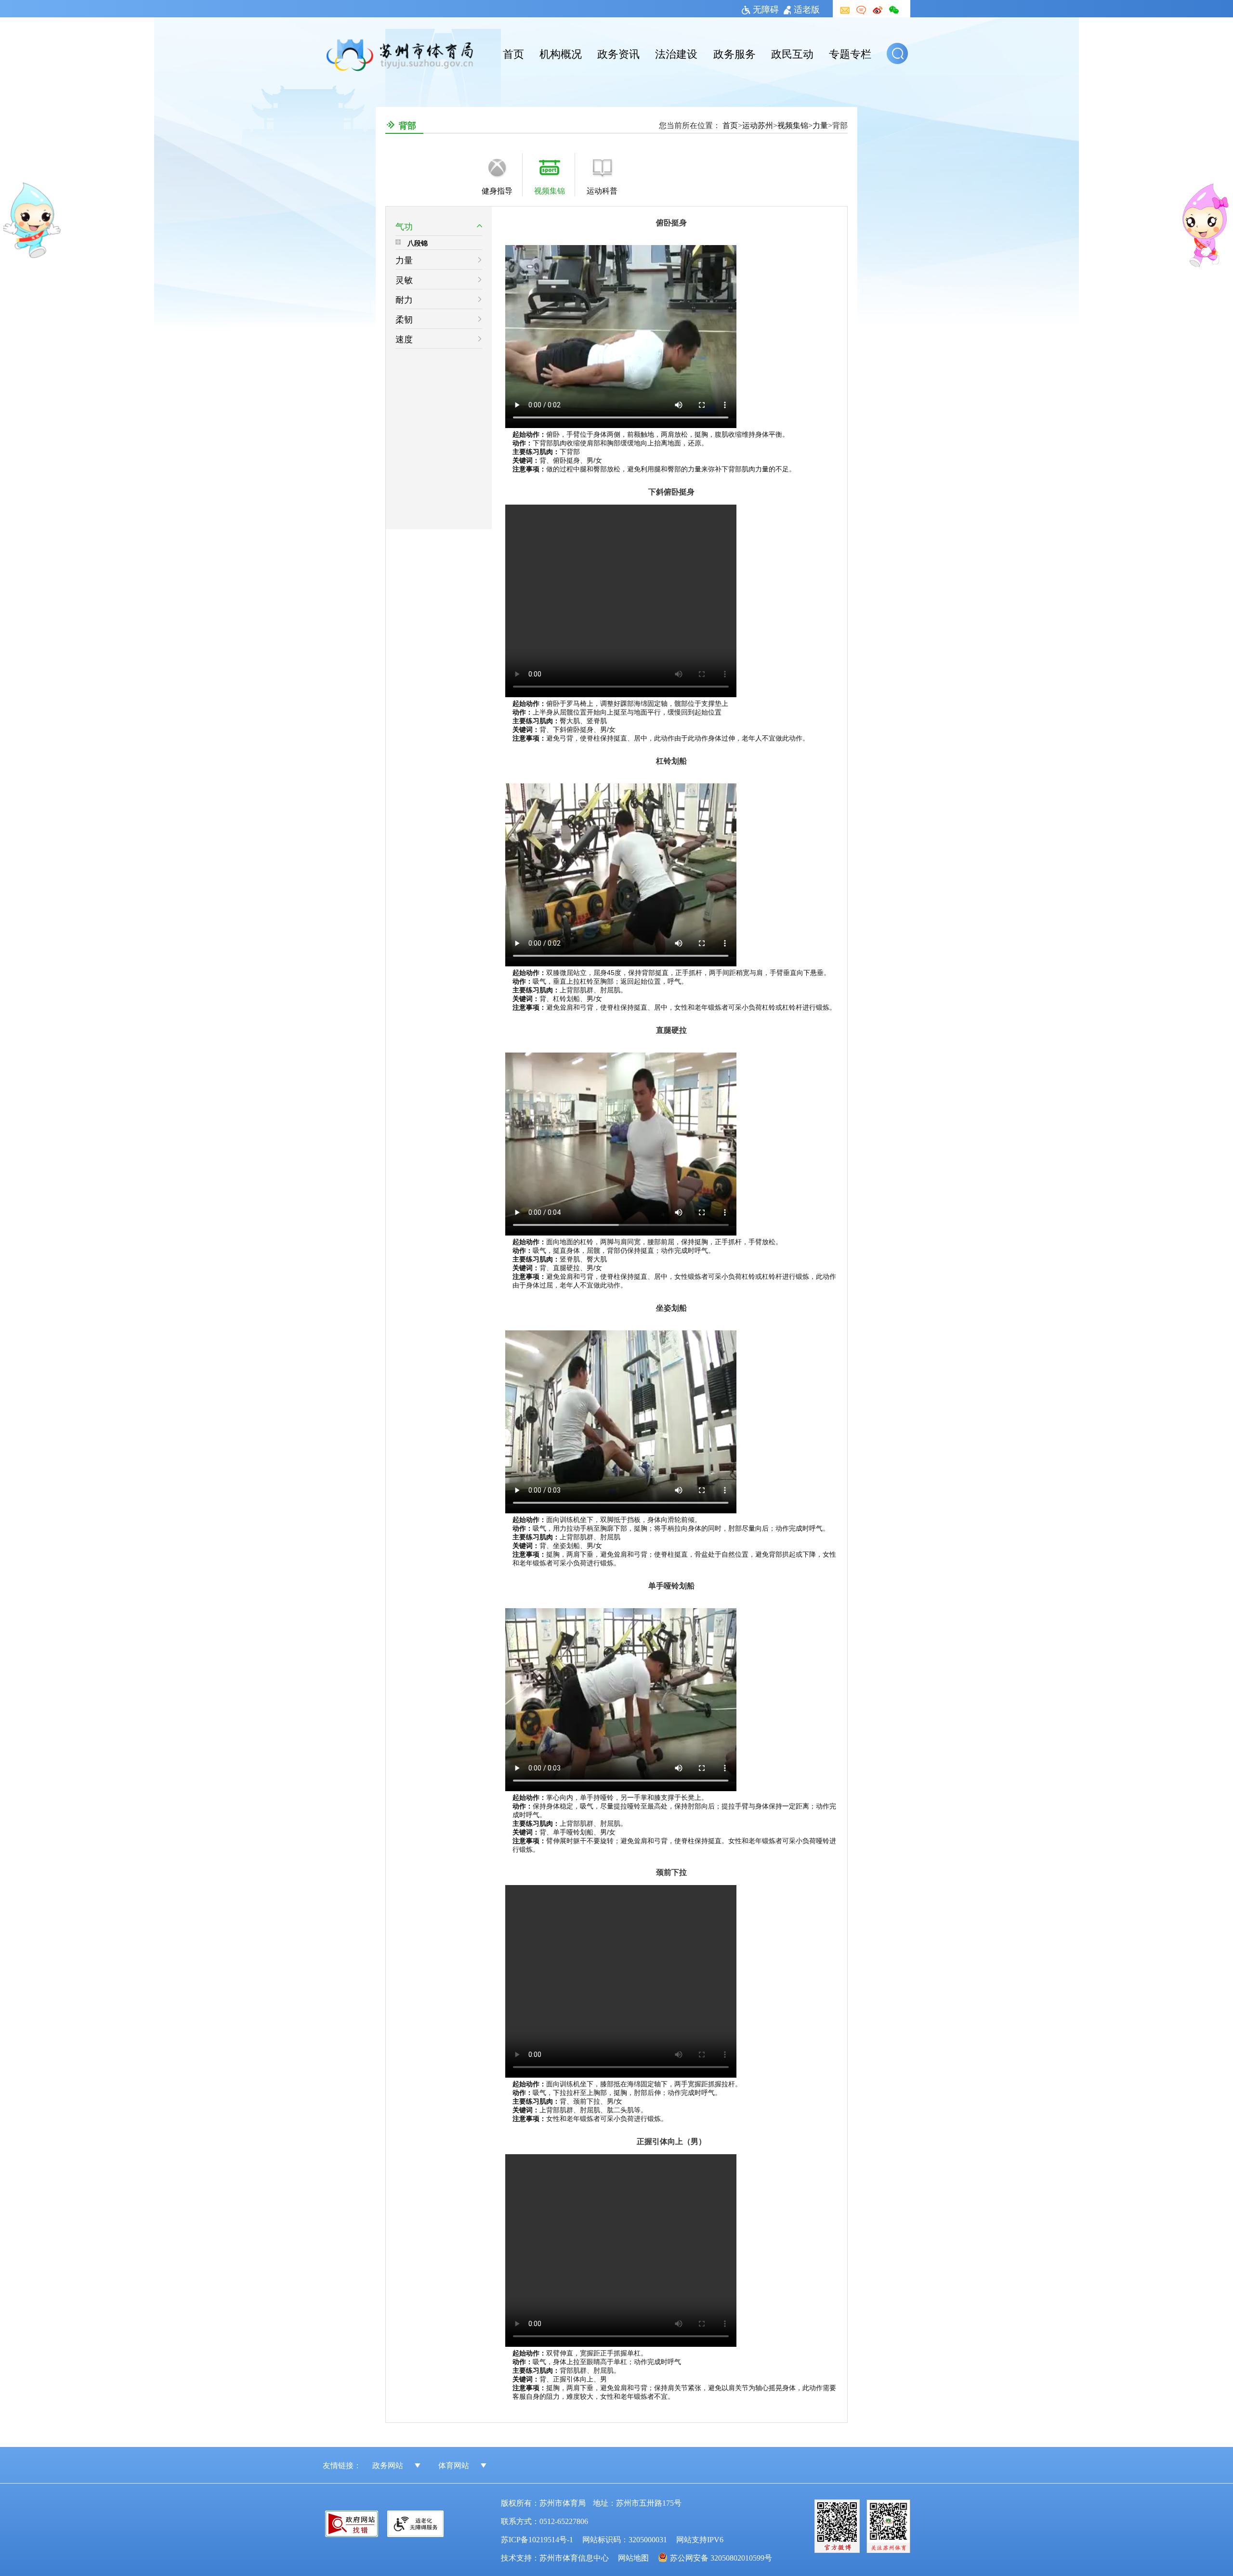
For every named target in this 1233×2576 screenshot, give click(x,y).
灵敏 (404, 279)
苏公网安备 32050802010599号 (721, 2557)
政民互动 (792, 53)
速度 (404, 338)
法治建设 (676, 53)
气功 (404, 226)
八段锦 (418, 243)
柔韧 (404, 319)
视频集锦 (793, 125)
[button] (897, 53)
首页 (513, 53)
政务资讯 (618, 53)
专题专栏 (850, 53)
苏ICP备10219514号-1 (537, 2539)
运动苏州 (758, 125)
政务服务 (735, 53)
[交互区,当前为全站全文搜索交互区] (899, 53)
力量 (820, 125)
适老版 (807, 9)
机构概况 (561, 53)
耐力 (404, 299)
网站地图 (633, 2557)
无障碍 (766, 9)
